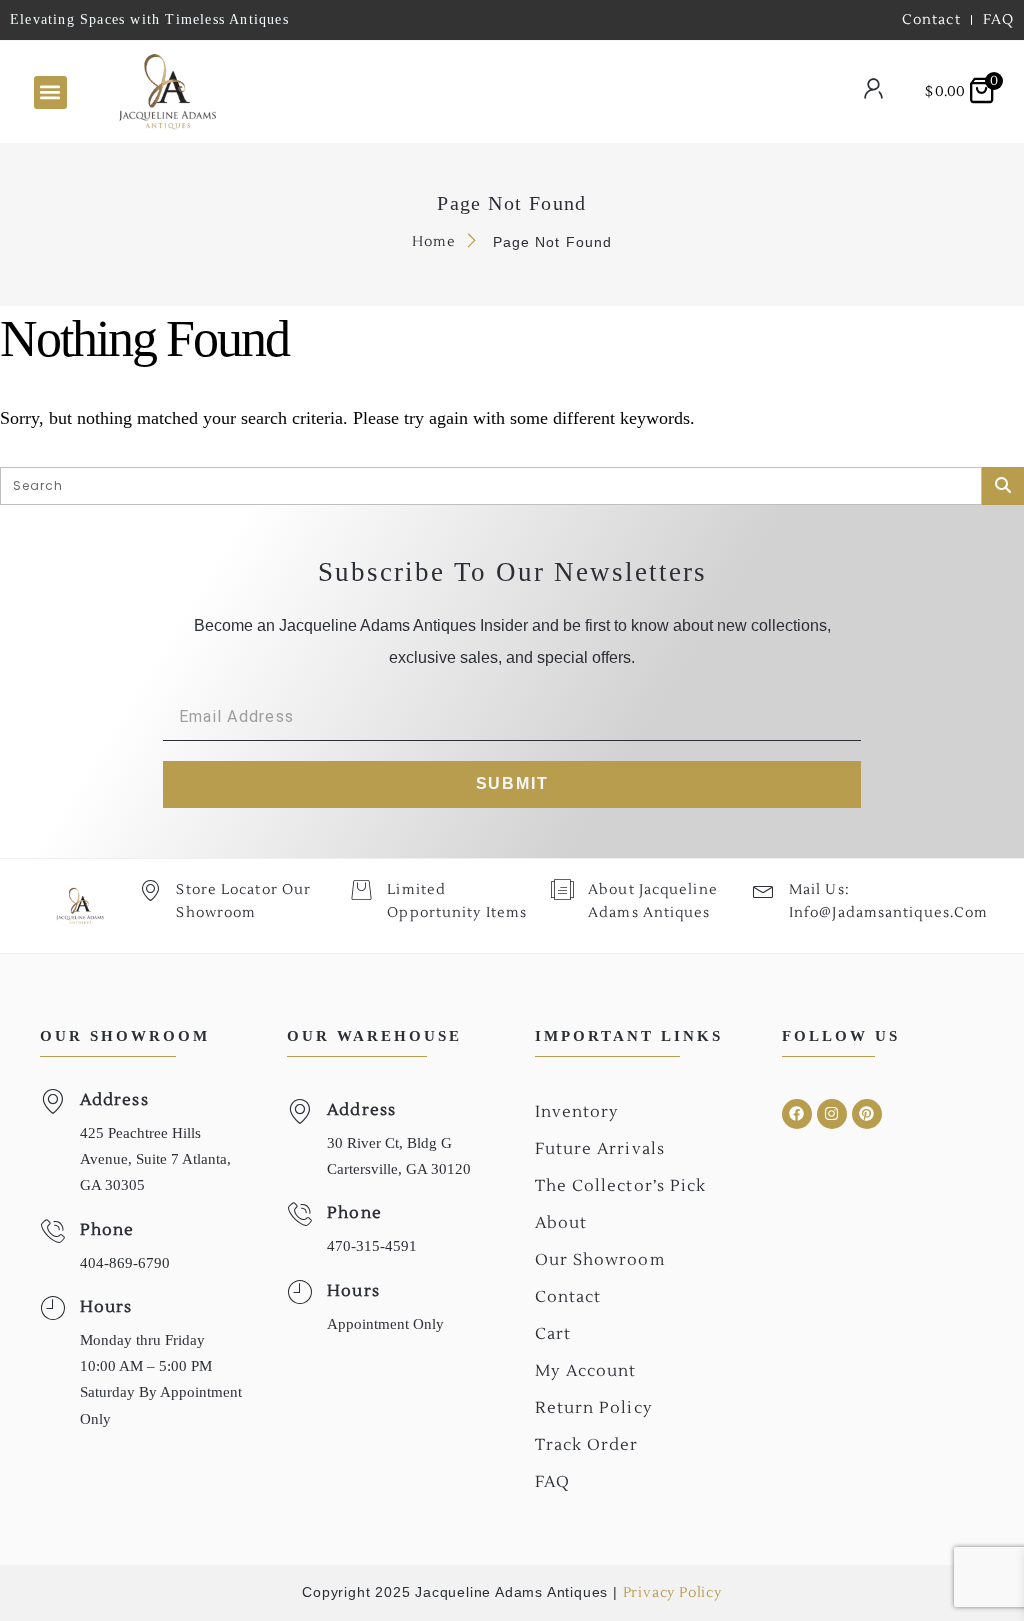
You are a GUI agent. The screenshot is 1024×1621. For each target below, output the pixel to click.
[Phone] (52, 1231)
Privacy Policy (672, 1593)
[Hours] (52, 1308)
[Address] (52, 1101)
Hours (106, 1307)
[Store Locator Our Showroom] (150, 889)
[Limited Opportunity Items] (361, 889)
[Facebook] (797, 1114)
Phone (107, 1230)
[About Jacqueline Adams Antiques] (562, 889)
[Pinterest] (867, 1114)
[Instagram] (832, 1114)
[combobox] (503, 92)
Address (114, 1100)
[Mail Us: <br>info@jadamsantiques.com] (763, 889)
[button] (50, 92)
